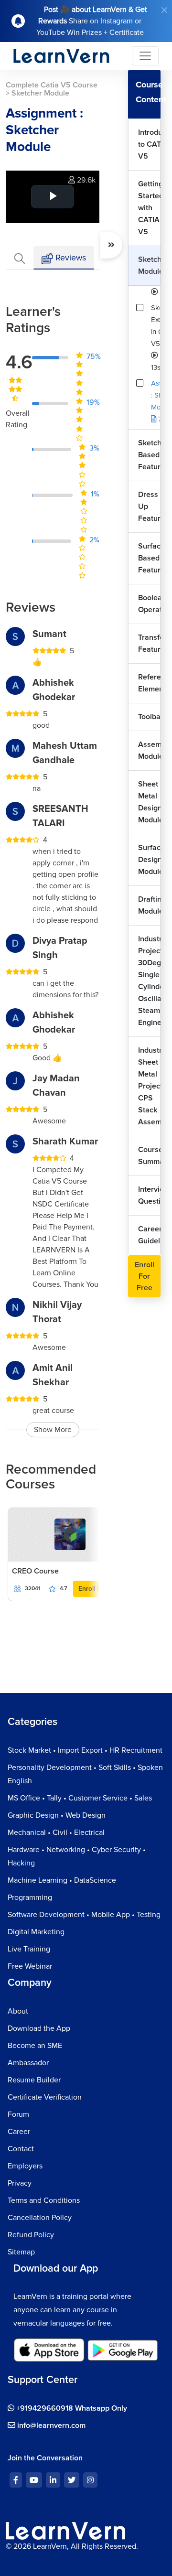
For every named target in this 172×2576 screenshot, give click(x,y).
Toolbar (149, 717)
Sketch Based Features (149, 455)
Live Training (29, 1949)
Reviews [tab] (70, 258)
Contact (21, 2149)
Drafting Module (149, 905)
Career (19, 2132)
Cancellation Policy (40, 2218)
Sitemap (21, 2252)
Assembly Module (149, 750)
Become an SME (35, 2046)
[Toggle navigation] (145, 56)
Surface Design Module (149, 860)
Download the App (39, 2028)
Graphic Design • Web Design (57, 1815)
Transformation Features (149, 643)
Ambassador (28, 2063)
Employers (25, 2166)
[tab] (20, 258)
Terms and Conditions (44, 2200)
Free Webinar (30, 1966)
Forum (18, 2114)
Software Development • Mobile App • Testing (84, 1915)
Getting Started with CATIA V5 (149, 208)
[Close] (164, 10)
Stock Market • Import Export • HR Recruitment (85, 1750)
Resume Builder (34, 2080)
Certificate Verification (45, 2097)
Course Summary (149, 1156)
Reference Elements (149, 683)
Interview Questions (149, 1195)
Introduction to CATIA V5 (149, 144)
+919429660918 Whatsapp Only (71, 2408)
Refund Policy (31, 2235)
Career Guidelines (149, 1235)
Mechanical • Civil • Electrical (56, 1832)
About (18, 2011)
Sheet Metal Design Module (149, 802)
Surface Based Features (149, 558)
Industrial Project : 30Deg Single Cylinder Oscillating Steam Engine (149, 981)
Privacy (20, 2183)
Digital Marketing (36, 1932)
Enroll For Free (145, 1276)
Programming (30, 1897)
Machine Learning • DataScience (62, 1880)
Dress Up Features (149, 507)
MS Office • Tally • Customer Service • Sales (80, 1798)
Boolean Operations (149, 604)
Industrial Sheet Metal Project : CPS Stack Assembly (149, 1086)
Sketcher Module (149, 265)
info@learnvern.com (50, 2425)
